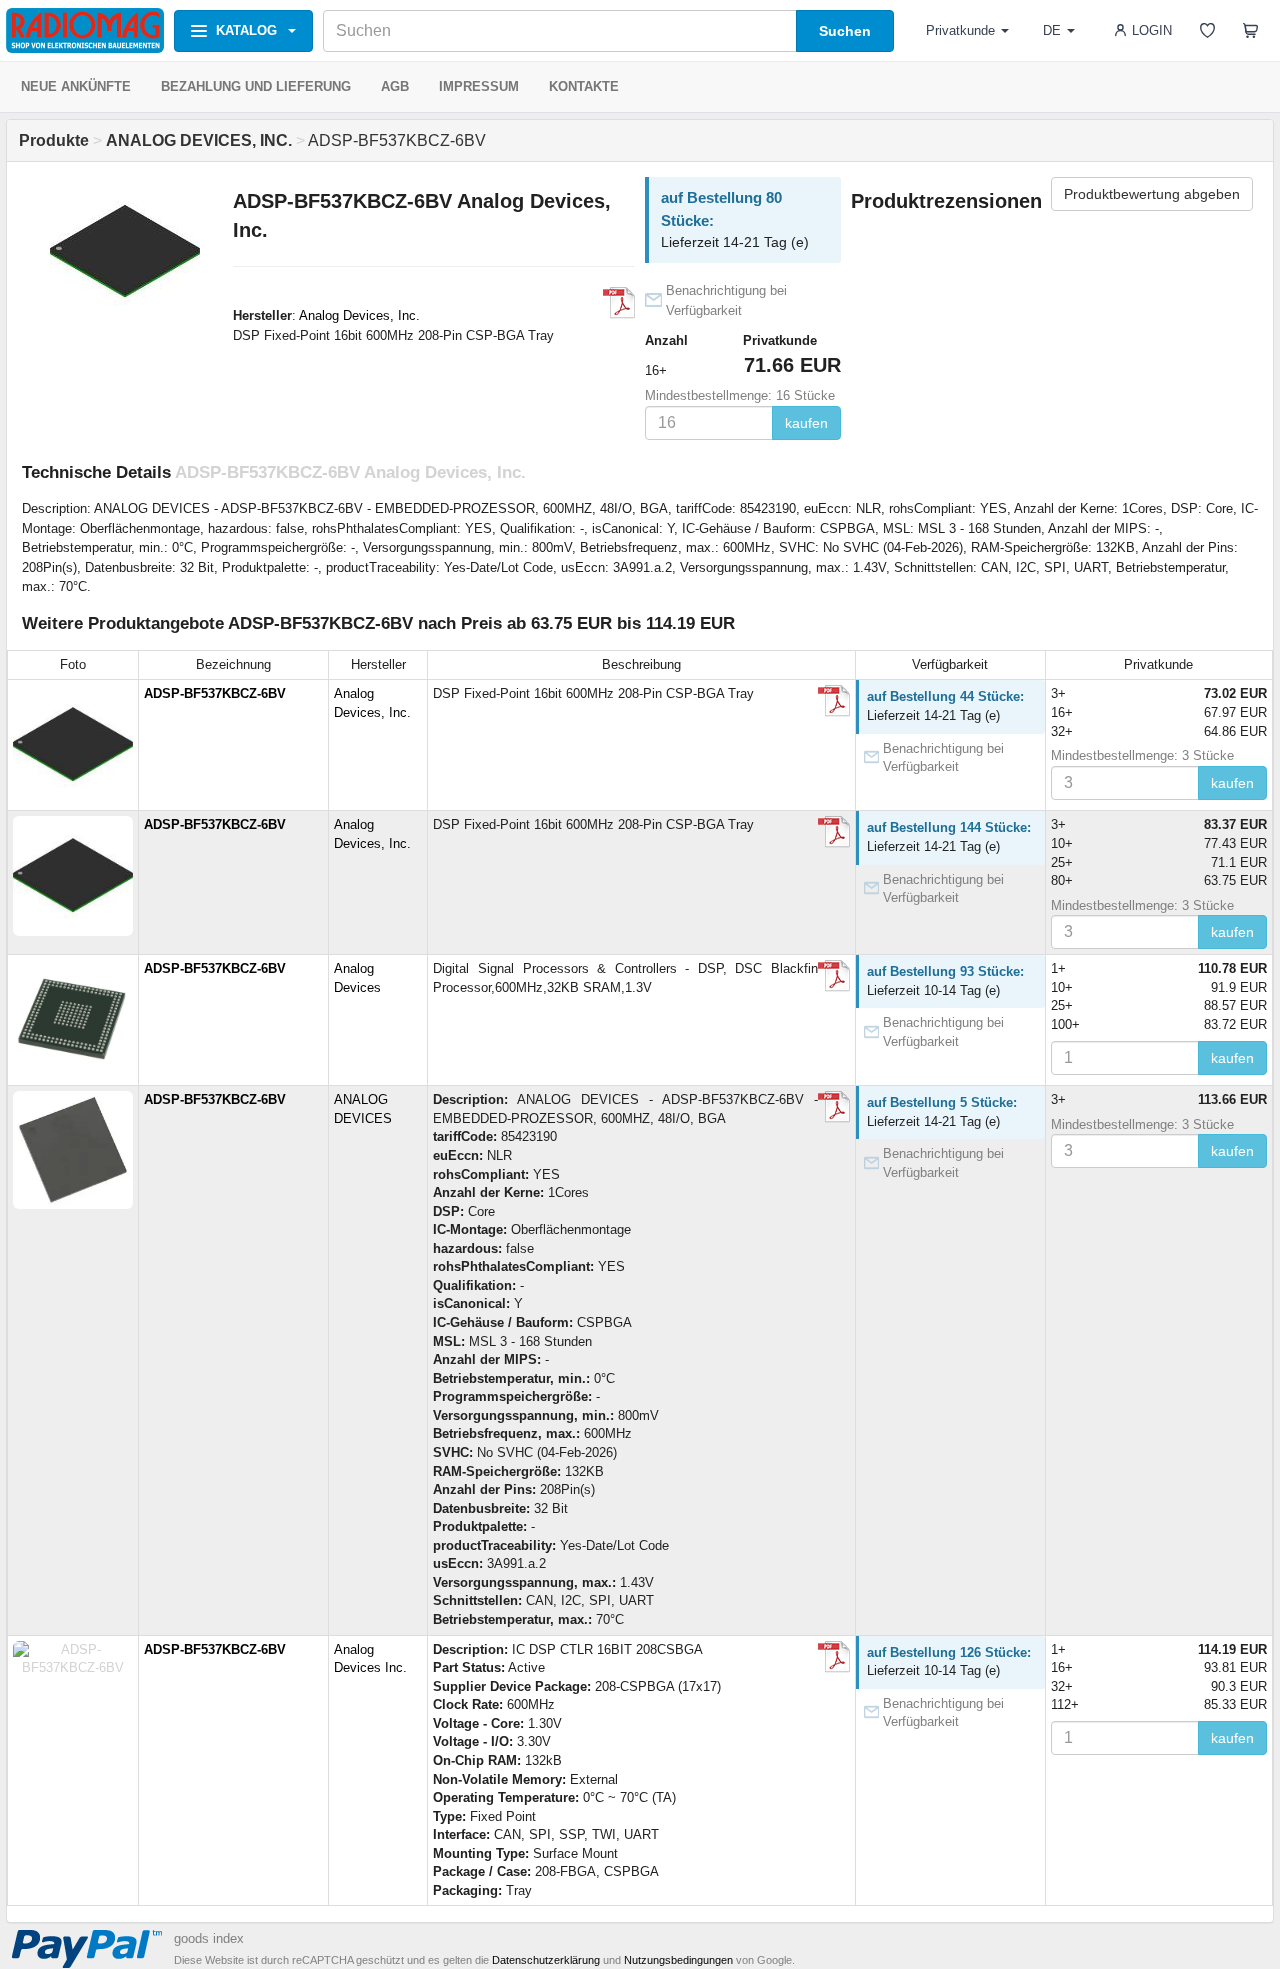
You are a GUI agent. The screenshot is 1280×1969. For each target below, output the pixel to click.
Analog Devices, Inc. (359, 315)
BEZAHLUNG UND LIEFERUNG (256, 86)
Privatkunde (960, 30)
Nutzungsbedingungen (678, 1960)
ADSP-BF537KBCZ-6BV (215, 693)
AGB (395, 86)
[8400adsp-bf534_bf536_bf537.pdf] (619, 303)
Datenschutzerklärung (546, 1960)
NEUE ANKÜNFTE (76, 86)
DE (1052, 30)
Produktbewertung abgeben (1152, 194)
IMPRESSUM (479, 86)
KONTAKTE (584, 86)
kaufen (806, 423)
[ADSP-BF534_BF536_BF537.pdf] (834, 976)
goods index (209, 1938)
